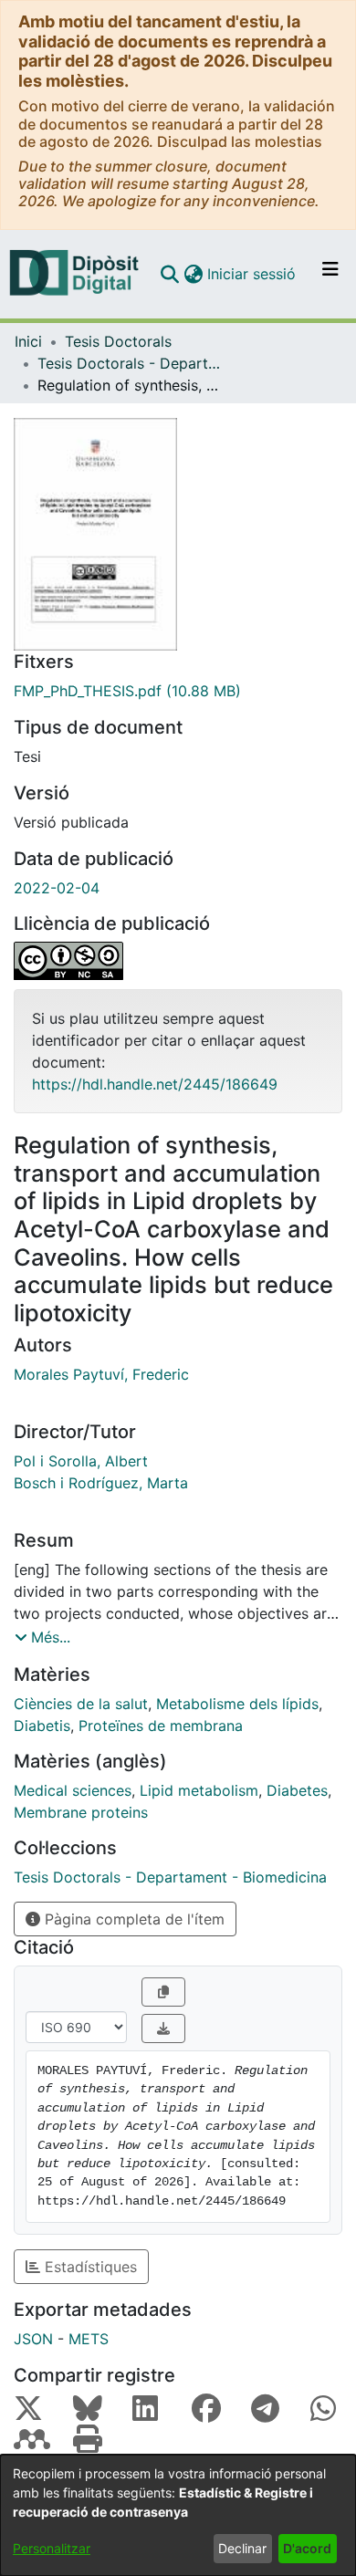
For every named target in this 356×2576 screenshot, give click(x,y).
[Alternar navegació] (330, 274)
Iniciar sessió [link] (252, 274)
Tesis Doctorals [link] (118, 341)
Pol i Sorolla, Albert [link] (81, 1461)
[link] (178, 691)
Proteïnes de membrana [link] (161, 1726)
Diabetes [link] (297, 1790)
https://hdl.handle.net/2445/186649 (155, 1084)
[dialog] (178, 2515)
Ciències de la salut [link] (81, 1704)
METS (89, 2339)
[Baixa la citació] (163, 2028)
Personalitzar (52, 2548)
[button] (169, 274)
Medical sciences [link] (73, 1790)
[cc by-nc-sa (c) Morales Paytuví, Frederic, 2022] (178, 961)
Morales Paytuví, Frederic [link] (101, 1374)
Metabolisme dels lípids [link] (237, 1704)
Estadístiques (89, 2267)
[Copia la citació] (163, 1992)
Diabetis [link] (42, 1726)
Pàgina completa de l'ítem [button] (132, 1919)
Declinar (242, 2548)
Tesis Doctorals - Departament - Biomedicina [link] (129, 363)
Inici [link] (28, 341)
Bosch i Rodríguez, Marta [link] (101, 1483)
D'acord (307, 2548)
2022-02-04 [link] (57, 888)
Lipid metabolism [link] (199, 1790)
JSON (33, 2339)
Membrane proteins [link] (81, 1812)
